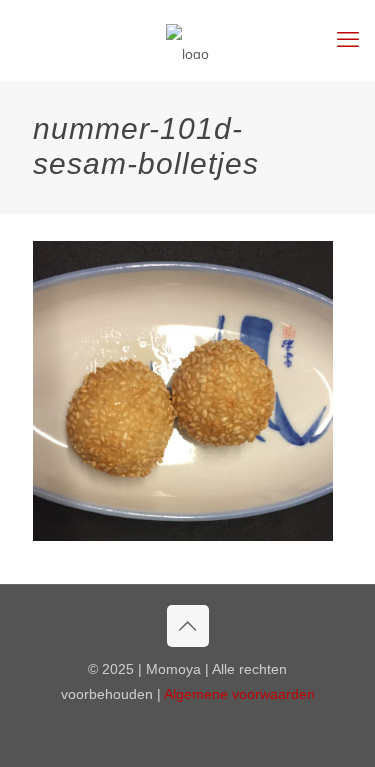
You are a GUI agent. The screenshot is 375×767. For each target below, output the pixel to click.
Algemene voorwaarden (239, 694)
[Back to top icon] (188, 626)
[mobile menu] (348, 40)
